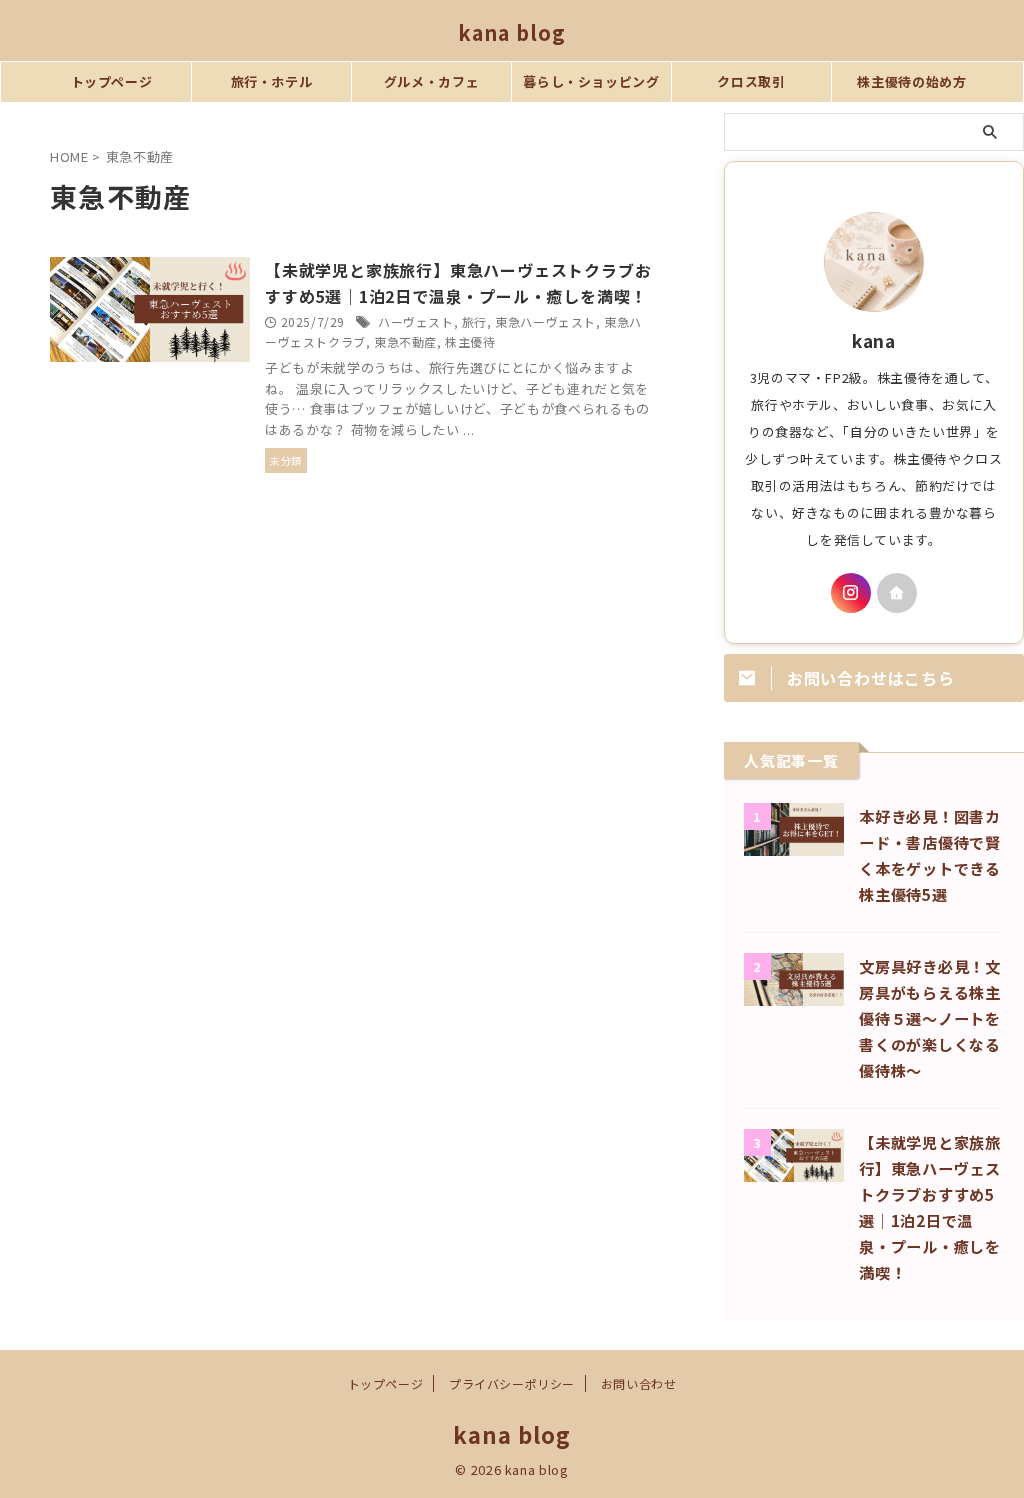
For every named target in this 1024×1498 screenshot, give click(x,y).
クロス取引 (751, 81)
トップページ (112, 81)
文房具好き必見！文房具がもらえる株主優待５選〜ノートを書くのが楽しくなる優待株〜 (930, 1018)
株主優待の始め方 (911, 81)
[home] (897, 593)
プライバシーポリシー (512, 1383)
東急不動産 (405, 341)
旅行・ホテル (272, 81)
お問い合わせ (639, 1383)
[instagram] (851, 593)
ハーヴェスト (416, 321)
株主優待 (470, 341)
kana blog (512, 32)
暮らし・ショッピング (591, 81)
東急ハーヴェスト (545, 321)
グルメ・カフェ (432, 81)
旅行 (474, 321)
